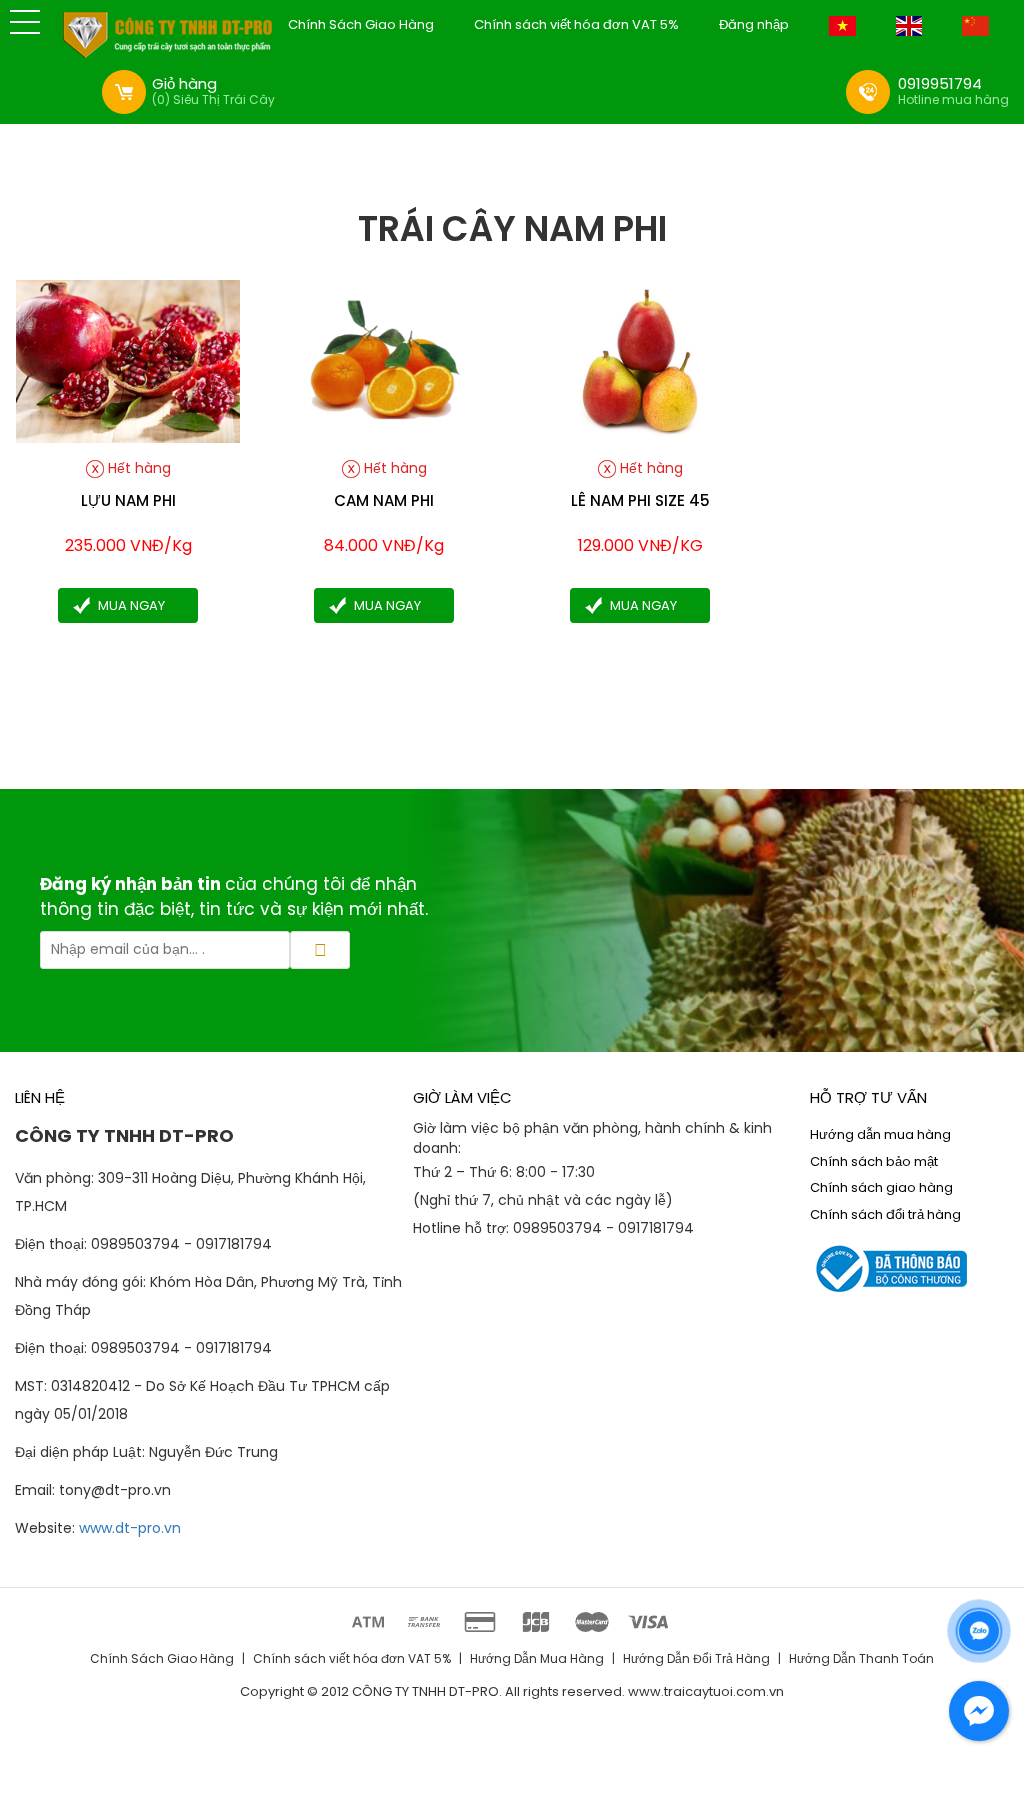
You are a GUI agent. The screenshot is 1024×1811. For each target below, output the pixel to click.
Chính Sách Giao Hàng (361, 25)
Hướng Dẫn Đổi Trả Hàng (696, 1658)
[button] (25, 22)
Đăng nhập (754, 25)
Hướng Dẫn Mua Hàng (537, 1658)
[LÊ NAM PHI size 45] (640, 360)
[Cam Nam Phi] (384, 360)
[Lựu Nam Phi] (128, 360)
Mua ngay (131, 605)
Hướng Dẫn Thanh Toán (861, 1658)
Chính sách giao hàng (881, 1187)
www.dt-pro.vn (130, 1528)
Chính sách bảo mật (874, 1161)
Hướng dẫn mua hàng (880, 1134)
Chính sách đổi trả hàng (885, 1214)
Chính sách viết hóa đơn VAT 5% (576, 25)
